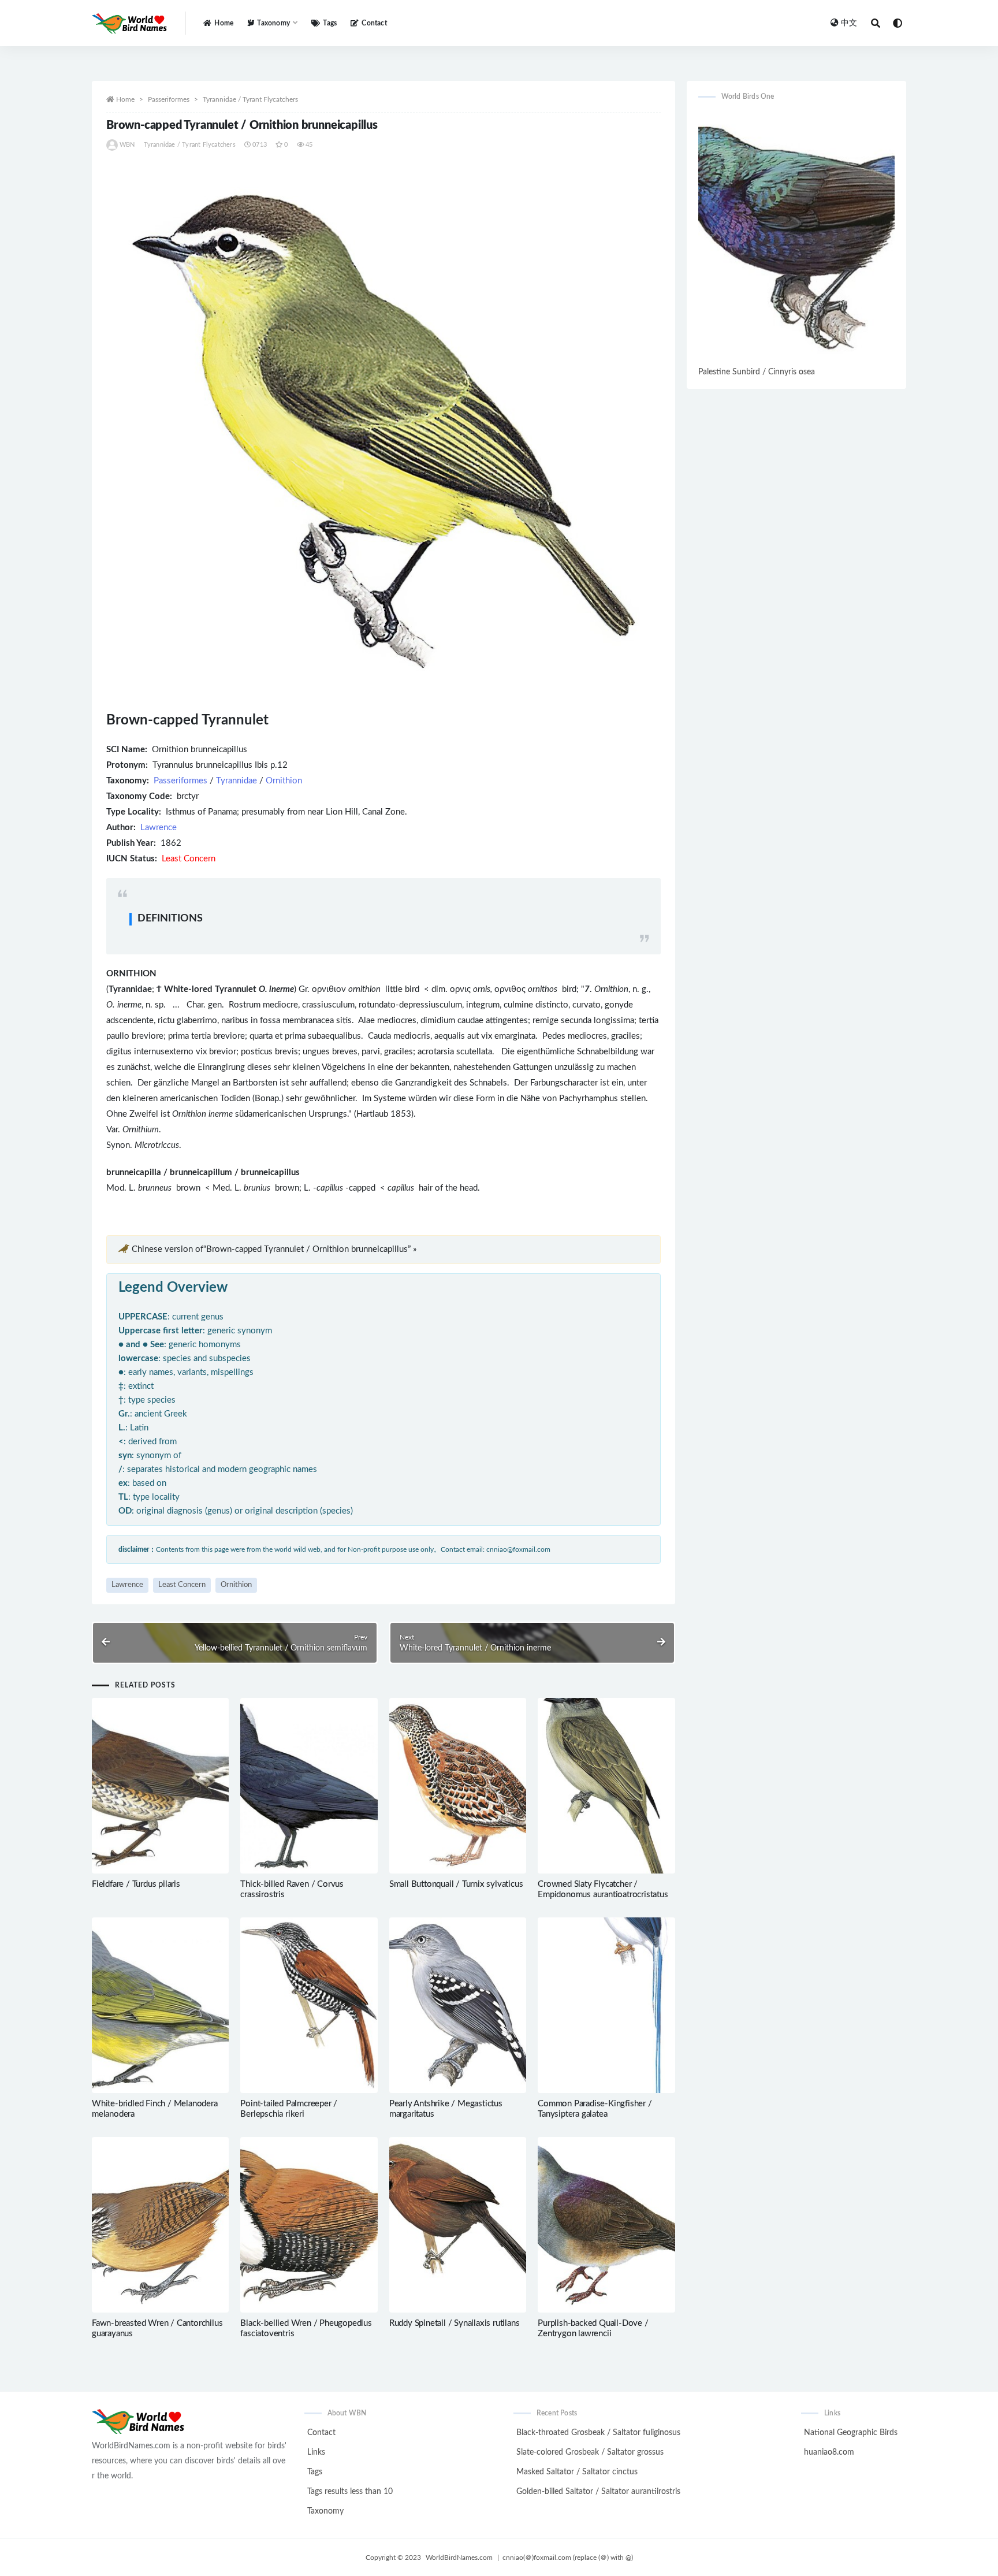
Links (316, 2452)
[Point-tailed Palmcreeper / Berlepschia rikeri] (309, 2005)
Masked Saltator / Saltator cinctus (577, 2472)
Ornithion (284, 781)
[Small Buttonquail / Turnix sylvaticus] (458, 1786)
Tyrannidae (237, 781)
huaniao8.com (829, 2452)
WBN (127, 145)
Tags (330, 23)
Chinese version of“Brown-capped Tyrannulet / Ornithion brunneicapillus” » (274, 1249)
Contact (374, 23)
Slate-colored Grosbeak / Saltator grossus (590, 2452)
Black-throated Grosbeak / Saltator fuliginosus (598, 2433)
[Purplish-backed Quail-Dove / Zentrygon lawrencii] (606, 2225)
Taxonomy (325, 2511)
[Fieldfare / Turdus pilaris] (160, 1786)
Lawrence (159, 828)
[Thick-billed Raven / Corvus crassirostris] (309, 1786)
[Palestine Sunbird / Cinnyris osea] (796, 238)
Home (224, 23)
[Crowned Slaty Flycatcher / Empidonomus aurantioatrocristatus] (606, 1786)
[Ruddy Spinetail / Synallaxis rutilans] (458, 2225)
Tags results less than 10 (350, 2492)
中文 (849, 23)
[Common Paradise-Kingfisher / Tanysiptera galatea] (606, 2005)
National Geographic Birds (851, 2433)
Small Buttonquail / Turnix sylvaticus (456, 1884)
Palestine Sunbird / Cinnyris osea (757, 372)
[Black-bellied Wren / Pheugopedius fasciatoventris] (309, 2225)
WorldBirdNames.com (459, 2558)
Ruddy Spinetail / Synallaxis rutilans (455, 2323)
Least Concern (182, 1585)
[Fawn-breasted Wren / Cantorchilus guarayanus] (160, 2225)
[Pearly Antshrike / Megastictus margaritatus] (458, 2005)
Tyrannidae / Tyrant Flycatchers (250, 99)
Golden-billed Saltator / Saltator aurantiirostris (598, 2492)
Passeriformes (169, 99)
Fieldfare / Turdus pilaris (136, 1884)
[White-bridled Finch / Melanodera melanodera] (160, 2005)
